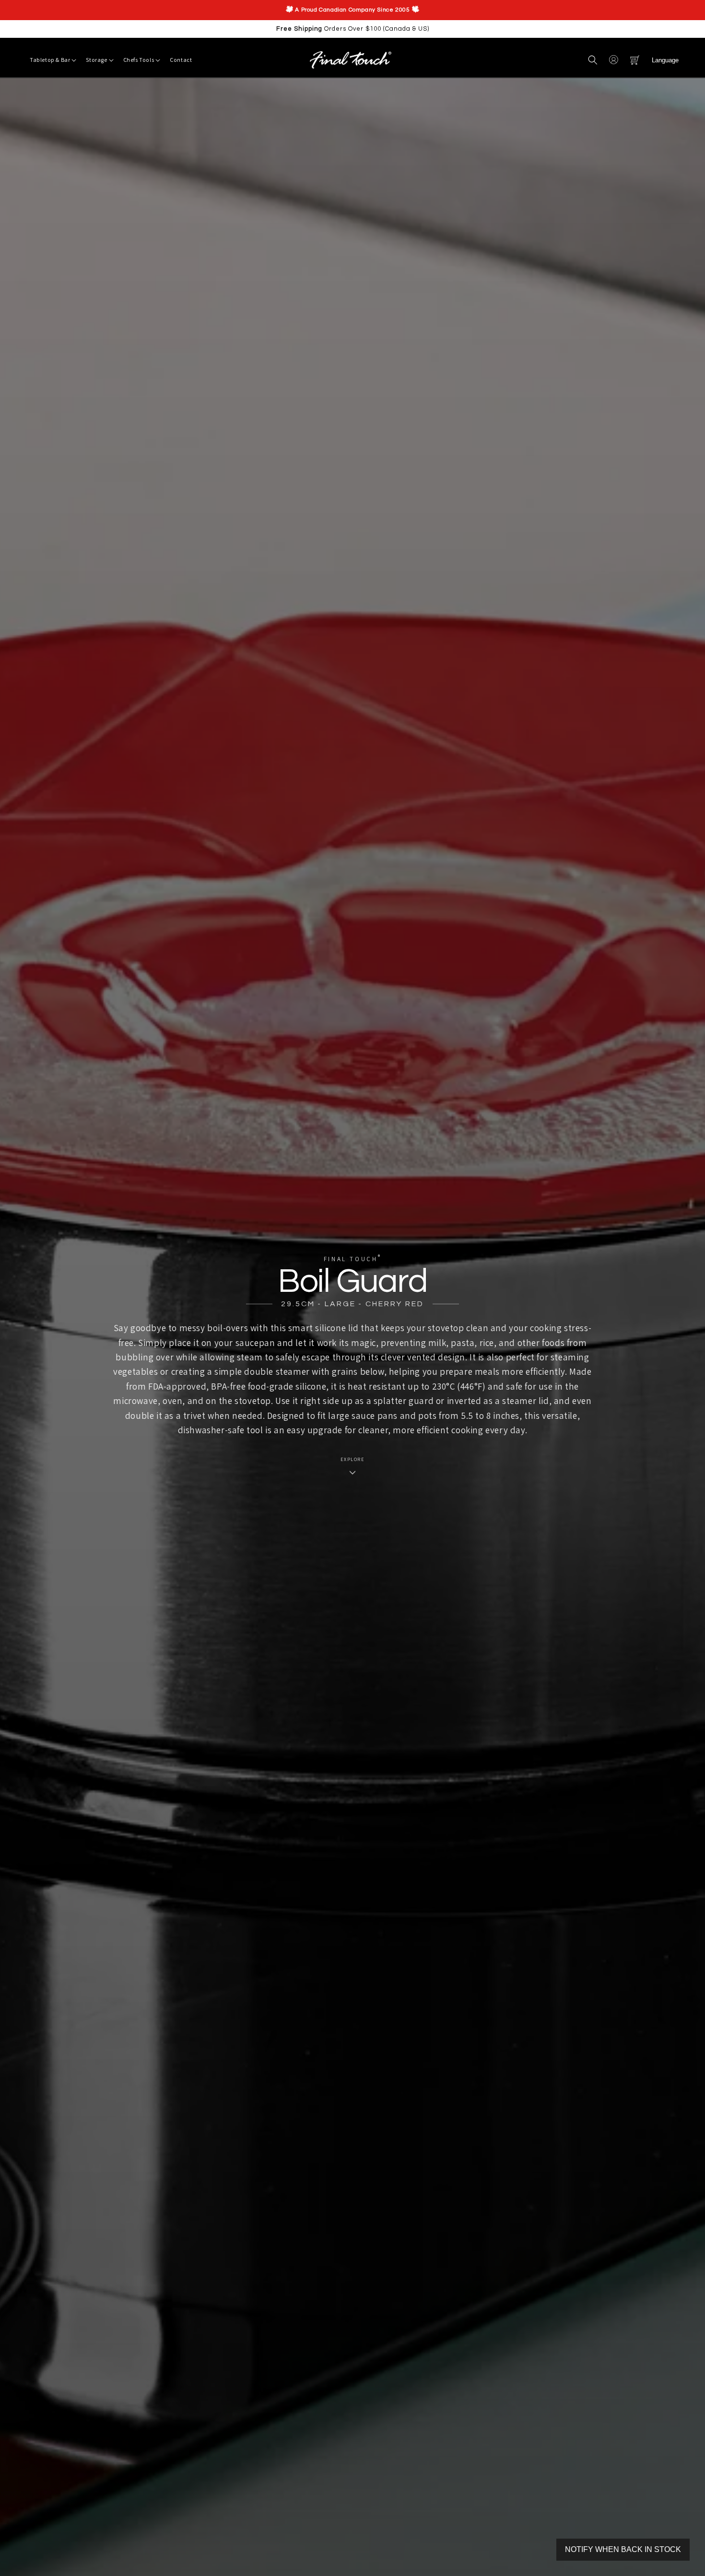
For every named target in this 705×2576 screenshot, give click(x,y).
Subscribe (276, 1397)
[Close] (499, 1152)
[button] (593, 60)
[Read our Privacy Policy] (336, 1330)
